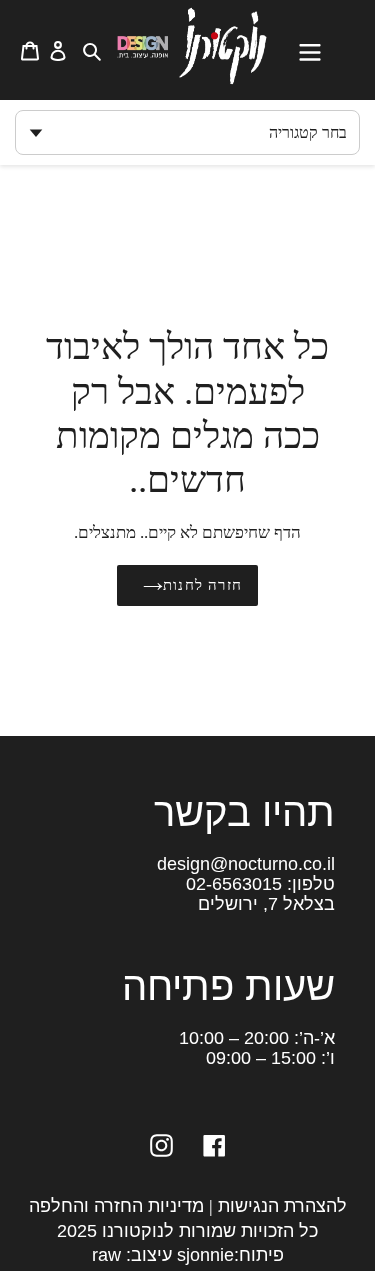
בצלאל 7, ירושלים (266, 904)
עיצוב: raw (132, 1255)
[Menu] (320, 50)
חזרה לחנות (202, 585)
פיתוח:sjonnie (228, 1255)
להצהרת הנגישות (282, 1206)
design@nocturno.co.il (246, 864)
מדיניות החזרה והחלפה (116, 1206)
